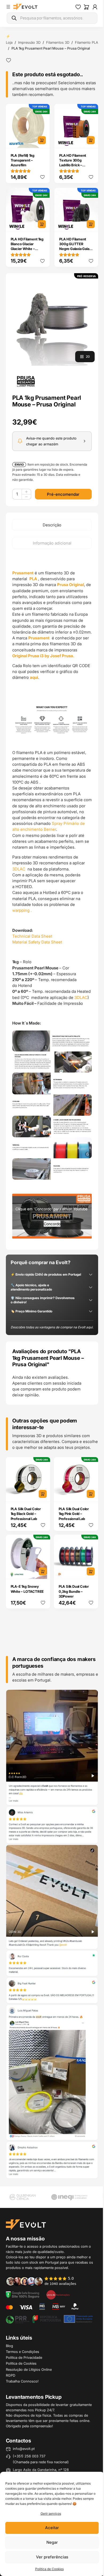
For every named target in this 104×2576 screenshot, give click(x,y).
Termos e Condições (23, 2352)
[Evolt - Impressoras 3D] (25, 7)
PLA (33, 579)
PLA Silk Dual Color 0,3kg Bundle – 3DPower (74, 1591)
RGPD (11, 2375)
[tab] (52, 525)
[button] (52, 319)
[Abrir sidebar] (8, 7)
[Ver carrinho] (86, 7)
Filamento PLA (87, 42)
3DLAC (19, 869)
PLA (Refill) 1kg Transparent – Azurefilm (23, 160)
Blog (9, 2346)
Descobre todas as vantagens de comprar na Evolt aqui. (52, 1327)
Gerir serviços (51, 2513)
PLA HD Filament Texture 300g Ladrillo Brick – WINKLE (73, 163)
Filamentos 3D (58, 42)
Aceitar (52, 2528)
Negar (52, 2542)
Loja (9, 42)
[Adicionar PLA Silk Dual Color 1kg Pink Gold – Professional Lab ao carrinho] (91, 1494)
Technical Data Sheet (32, 936)
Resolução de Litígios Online (29, 2369)
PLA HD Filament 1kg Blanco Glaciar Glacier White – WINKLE (27, 246)
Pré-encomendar (63, 494)
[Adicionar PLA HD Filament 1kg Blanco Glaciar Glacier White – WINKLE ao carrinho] (42, 224)
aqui (34, 677)
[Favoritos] (78, 7)
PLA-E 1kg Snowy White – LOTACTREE (27, 1589)
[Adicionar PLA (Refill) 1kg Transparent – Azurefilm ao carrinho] (42, 140)
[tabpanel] (52, 899)
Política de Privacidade (24, 2357)
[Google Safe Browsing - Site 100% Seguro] (23, 2294)
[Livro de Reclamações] (58, 2294)
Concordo (52, 1224)
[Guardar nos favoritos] (9, 60)
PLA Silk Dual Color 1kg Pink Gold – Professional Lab (74, 1514)
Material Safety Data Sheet (37, 942)
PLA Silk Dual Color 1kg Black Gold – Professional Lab (26, 1514)
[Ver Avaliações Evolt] (52, 1934)
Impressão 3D (29, 42)
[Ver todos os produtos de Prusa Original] (26, 381)
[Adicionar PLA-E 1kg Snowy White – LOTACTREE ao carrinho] (43, 1571)
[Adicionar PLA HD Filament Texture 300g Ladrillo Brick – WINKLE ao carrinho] (91, 140)
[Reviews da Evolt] (44, 2281)
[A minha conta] (95, 7)
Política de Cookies (49, 2569)
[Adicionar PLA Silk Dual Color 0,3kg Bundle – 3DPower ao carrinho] (91, 1571)
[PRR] (49, 2319)
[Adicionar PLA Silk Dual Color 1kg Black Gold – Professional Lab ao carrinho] (43, 1494)
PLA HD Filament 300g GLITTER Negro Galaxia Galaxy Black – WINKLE (76, 246)
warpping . (22, 910)
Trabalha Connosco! (22, 2381)
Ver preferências (52, 2557)
